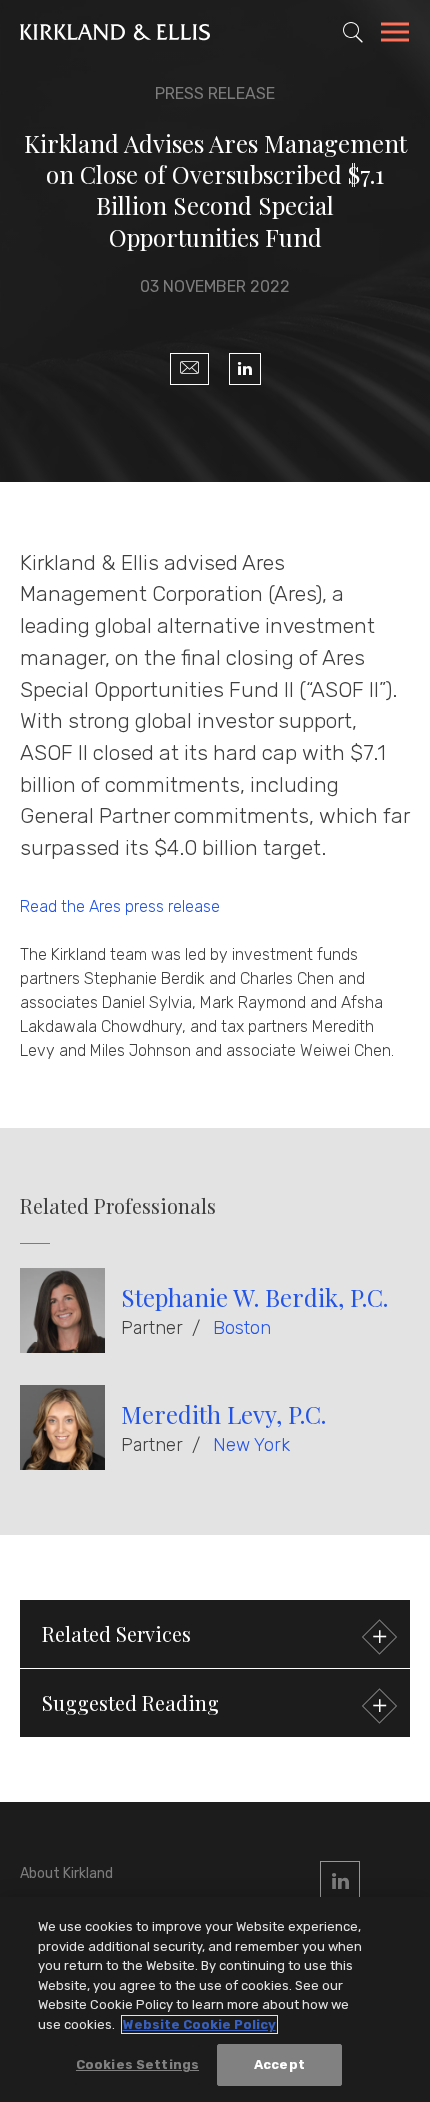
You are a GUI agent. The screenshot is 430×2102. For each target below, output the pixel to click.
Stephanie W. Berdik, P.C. (254, 1297)
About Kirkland (66, 1873)
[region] (215, 1999)
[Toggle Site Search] (353, 32)
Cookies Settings (137, 2064)
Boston (242, 1328)
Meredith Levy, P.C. (223, 1414)
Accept (279, 2064)
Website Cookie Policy (199, 2024)
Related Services (116, 1633)
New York (251, 1445)
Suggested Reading (130, 1702)
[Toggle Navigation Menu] (395, 35)
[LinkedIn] (245, 369)
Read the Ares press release (120, 906)
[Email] (189, 369)
